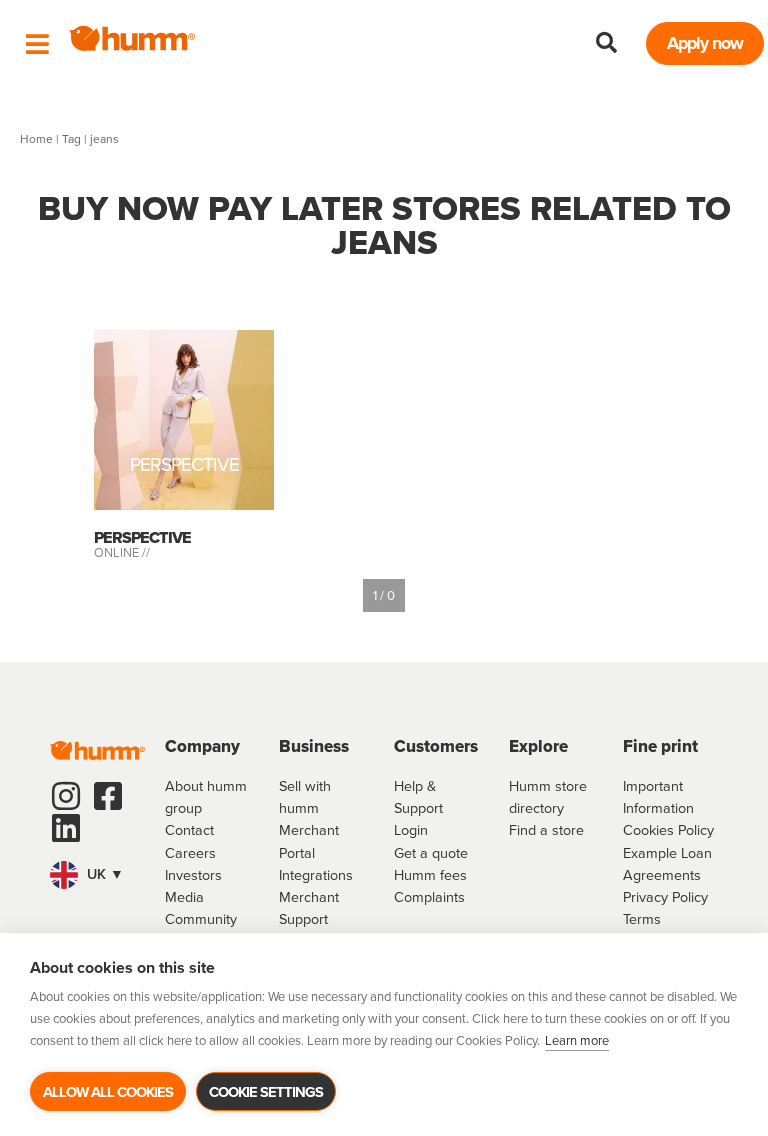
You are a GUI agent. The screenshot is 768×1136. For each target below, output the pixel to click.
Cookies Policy (668, 830)
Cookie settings (266, 1092)
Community (201, 919)
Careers (190, 853)
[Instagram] (66, 796)
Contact (189, 830)
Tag (71, 139)
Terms (642, 919)
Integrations (316, 875)
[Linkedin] (66, 828)
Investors (193, 875)
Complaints (429, 897)
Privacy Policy (665, 897)
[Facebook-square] (108, 796)
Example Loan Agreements (667, 864)
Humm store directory (548, 797)
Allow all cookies (108, 1092)
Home (36, 139)
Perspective (184, 468)
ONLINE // (122, 552)
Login (411, 830)
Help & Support (418, 797)
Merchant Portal (309, 841)
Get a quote (431, 853)
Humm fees (430, 875)
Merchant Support (309, 908)
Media (184, 897)
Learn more (577, 1040)
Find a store (546, 830)
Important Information (658, 797)
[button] (607, 43)
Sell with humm (305, 797)
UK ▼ (103, 874)
